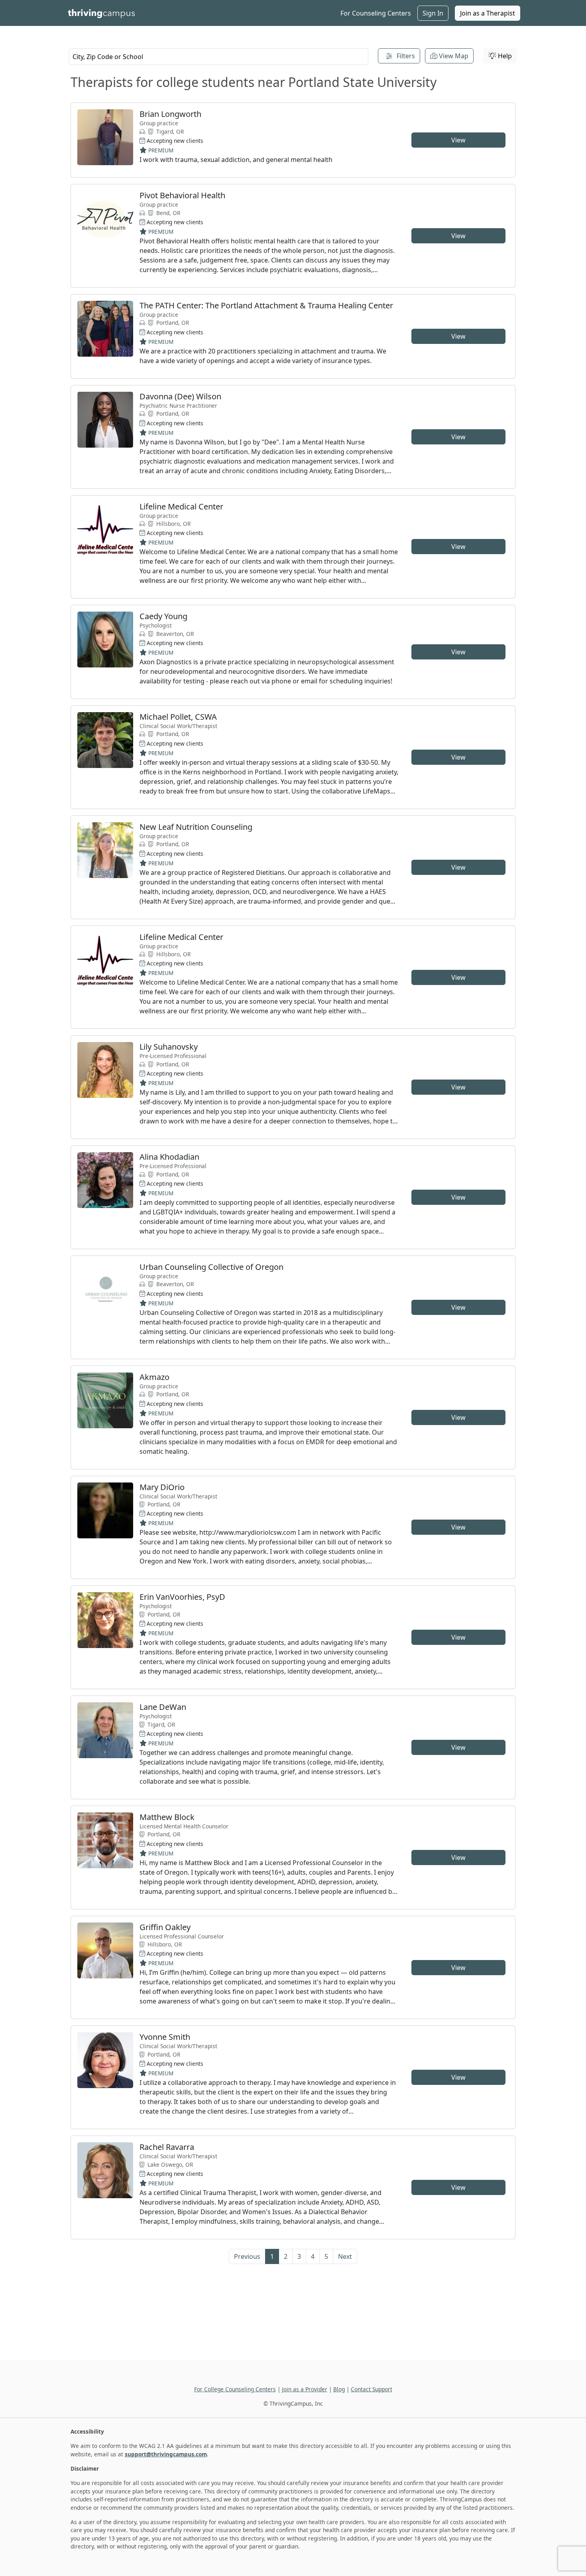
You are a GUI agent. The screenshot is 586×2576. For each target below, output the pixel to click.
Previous (247, 2256)
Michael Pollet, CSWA (178, 717)
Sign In (433, 13)
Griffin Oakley (165, 1927)
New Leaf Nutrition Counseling (196, 827)
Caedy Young (163, 616)
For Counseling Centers (376, 13)
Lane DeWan (163, 1707)
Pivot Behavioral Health (182, 195)
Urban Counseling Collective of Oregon (211, 1267)
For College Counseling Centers (235, 2389)
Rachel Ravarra (167, 2147)
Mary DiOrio (162, 1487)
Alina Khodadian (169, 1157)
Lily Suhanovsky (169, 1047)
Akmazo (154, 1377)
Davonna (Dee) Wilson (180, 396)
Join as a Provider (305, 2389)
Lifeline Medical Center (181, 506)
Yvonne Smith (165, 2037)
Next (345, 2256)
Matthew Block (167, 1817)
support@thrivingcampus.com (166, 2454)
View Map (453, 56)
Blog (339, 2389)
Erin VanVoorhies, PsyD (182, 1597)
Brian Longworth (170, 114)
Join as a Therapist (488, 13)
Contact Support (372, 2389)
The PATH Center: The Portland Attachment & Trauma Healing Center (266, 305)
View (458, 140)
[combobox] (219, 57)
